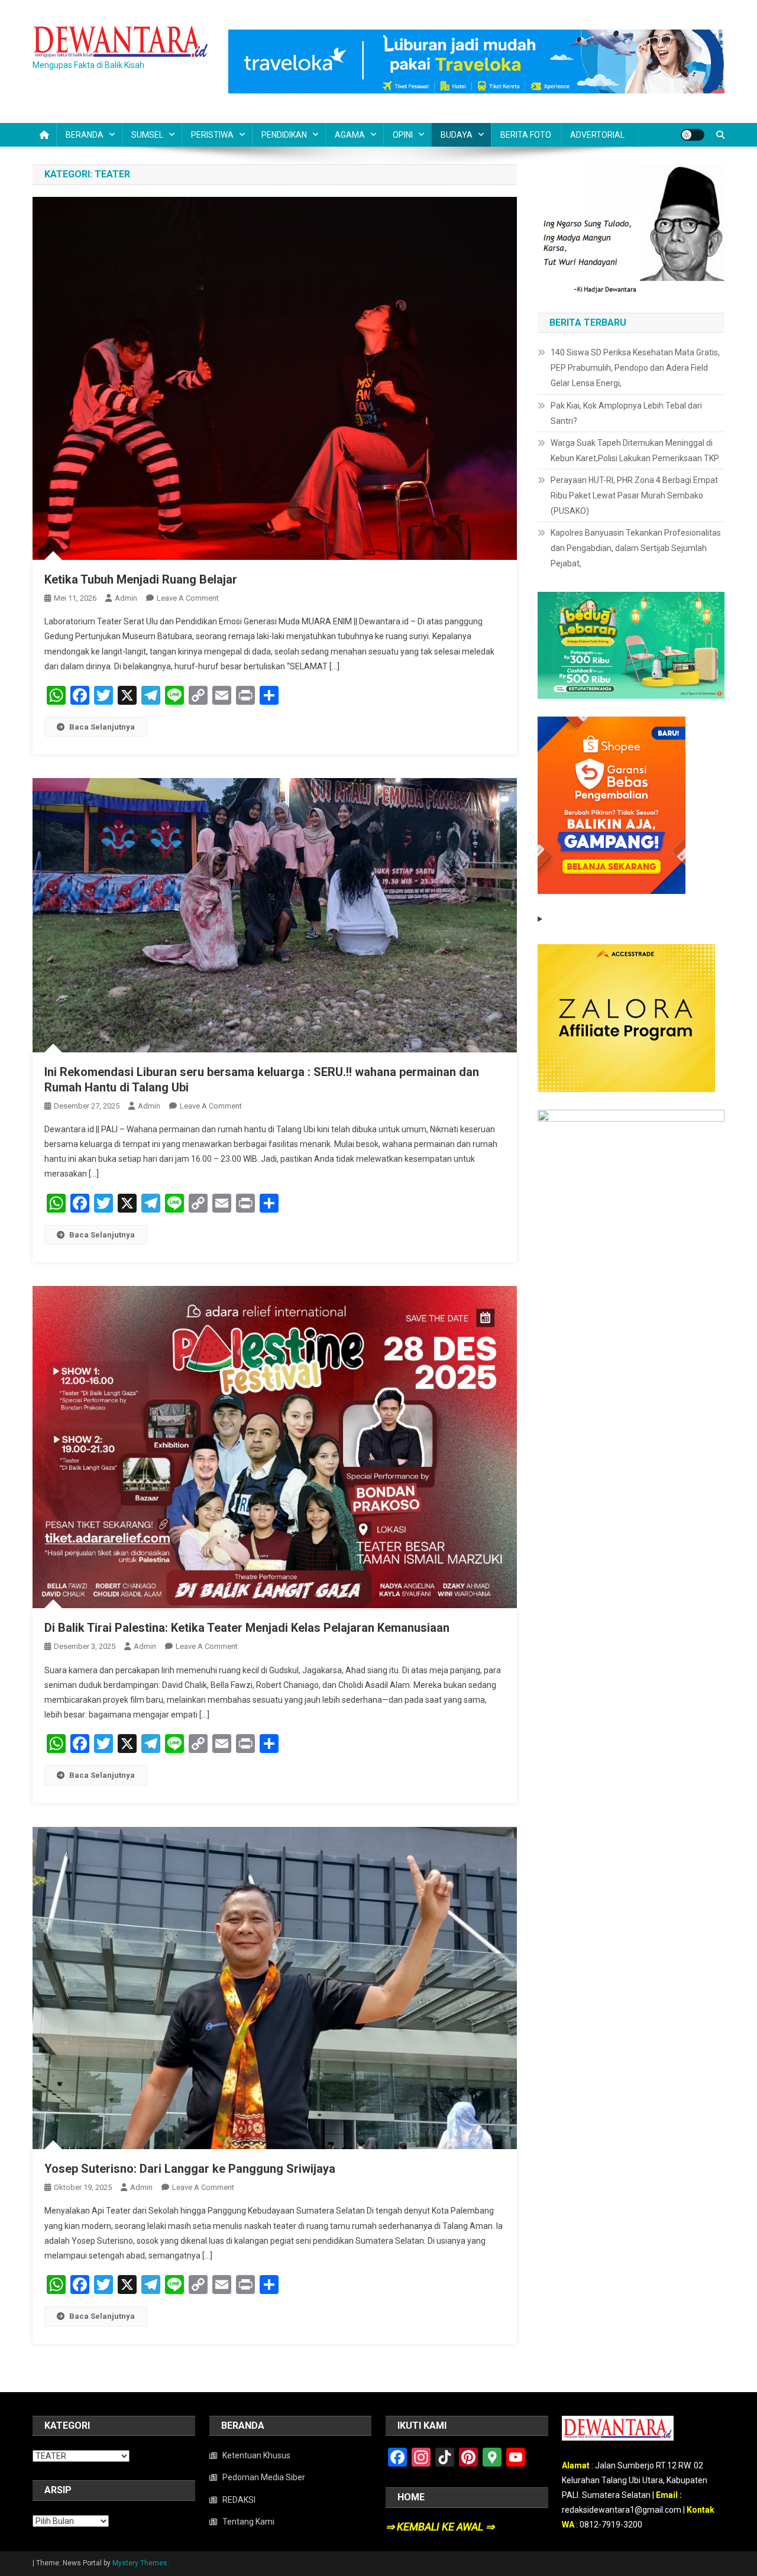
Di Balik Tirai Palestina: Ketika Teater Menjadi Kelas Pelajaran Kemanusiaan (247, 1628)
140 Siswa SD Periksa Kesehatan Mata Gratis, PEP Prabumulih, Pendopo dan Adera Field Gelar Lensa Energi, (635, 368)
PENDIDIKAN (284, 135)
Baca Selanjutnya (102, 727)
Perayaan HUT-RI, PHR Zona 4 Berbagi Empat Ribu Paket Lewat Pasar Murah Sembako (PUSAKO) (634, 495)
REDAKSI (239, 2500)
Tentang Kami (248, 2522)
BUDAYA (457, 135)
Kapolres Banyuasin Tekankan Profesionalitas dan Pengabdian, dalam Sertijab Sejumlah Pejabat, (636, 548)
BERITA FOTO (526, 135)
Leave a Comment (188, 598)
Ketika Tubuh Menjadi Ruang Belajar (141, 579)
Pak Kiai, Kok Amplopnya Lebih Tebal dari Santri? (626, 413)
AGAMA (350, 135)
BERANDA (85, 135)
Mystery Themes (140, 2563)
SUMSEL (147, 135)
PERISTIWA (212, 135)
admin (126, 598)
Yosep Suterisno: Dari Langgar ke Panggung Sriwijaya (190, 2169)
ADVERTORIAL (597, 135)
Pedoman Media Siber (264, 2477)
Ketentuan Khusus (256, 2455)
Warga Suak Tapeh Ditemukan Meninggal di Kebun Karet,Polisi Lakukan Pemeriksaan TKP (635, 451)
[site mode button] (693, 135)
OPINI (403, 135)
